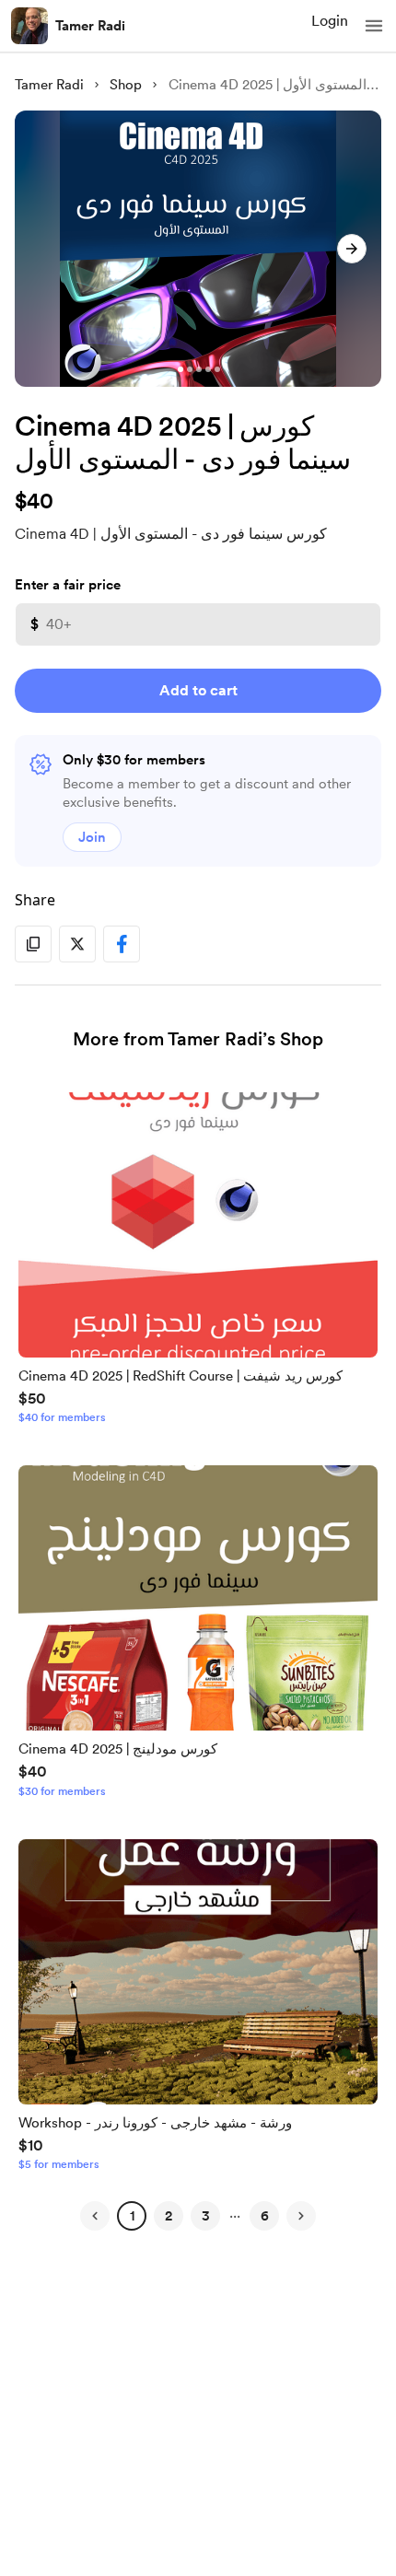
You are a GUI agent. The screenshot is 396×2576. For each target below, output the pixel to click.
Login (330, 21)
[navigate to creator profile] (29, 26)
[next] (352, 249)
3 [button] (206, 2216)
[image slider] (198, 249)
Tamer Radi (90, 26)
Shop (126, 85)
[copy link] (33, 944)
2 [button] (169, 2216)
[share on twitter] (77, 944)
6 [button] (265, 2216)
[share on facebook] (122, 944)
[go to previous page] (95, 2216)
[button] (374, 26)
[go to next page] (301, 2216)
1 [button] (132, 2216)
